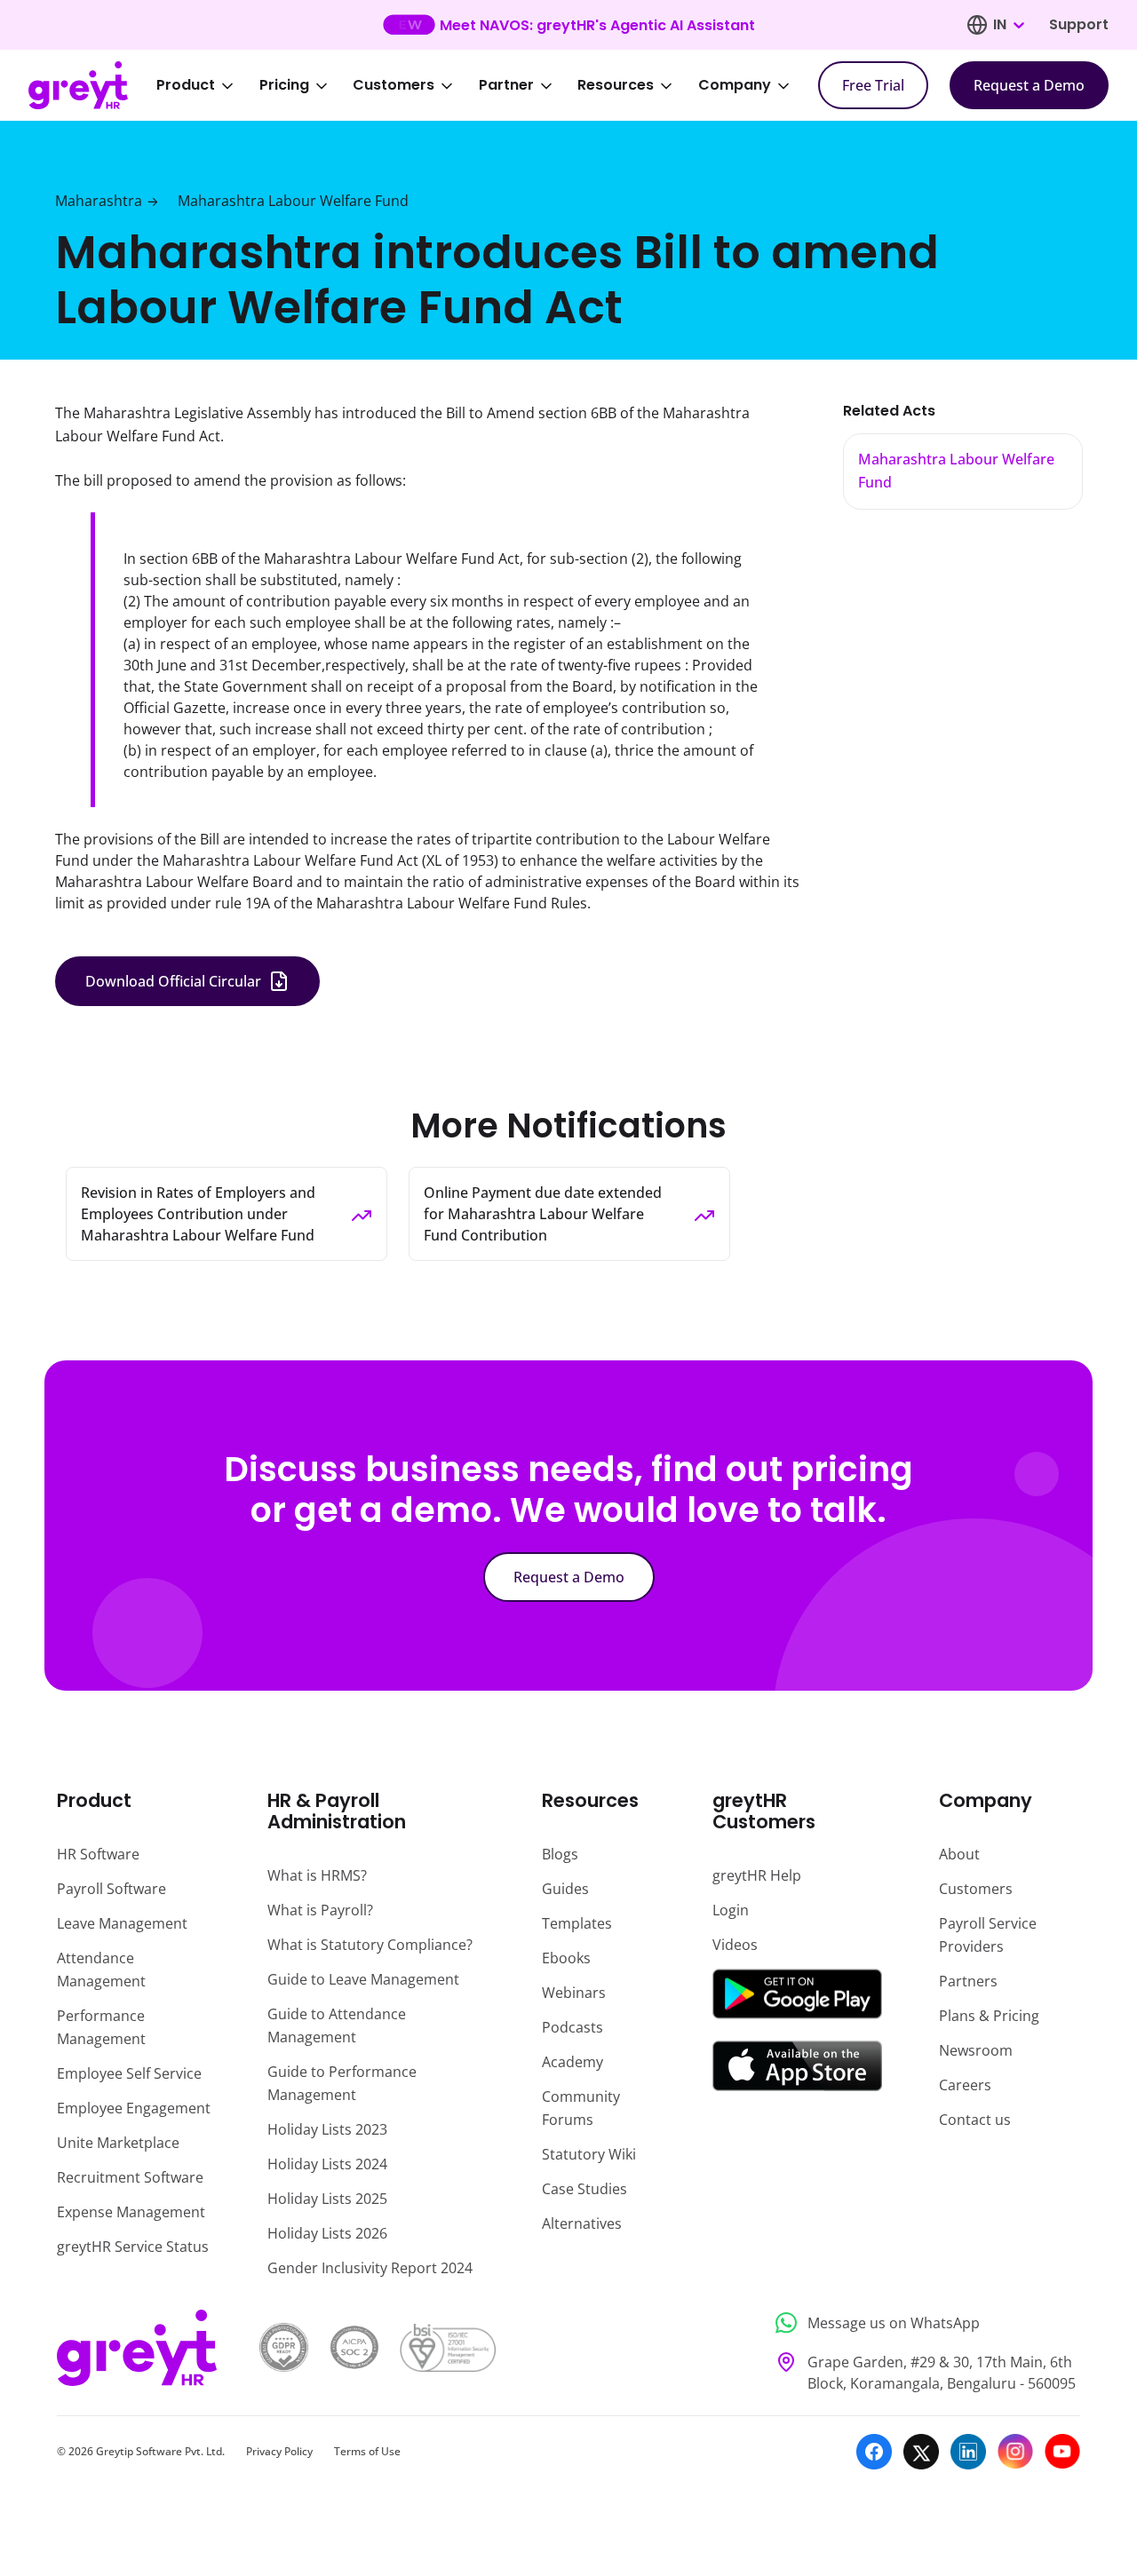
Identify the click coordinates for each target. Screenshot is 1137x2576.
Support (1079, 24)
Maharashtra (99, 201)
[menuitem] (207, 85)
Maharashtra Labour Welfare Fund (293, 201)
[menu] (485, 85)
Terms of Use (367, 2451)
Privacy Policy (279, 2451)
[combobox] (1008, 25)
